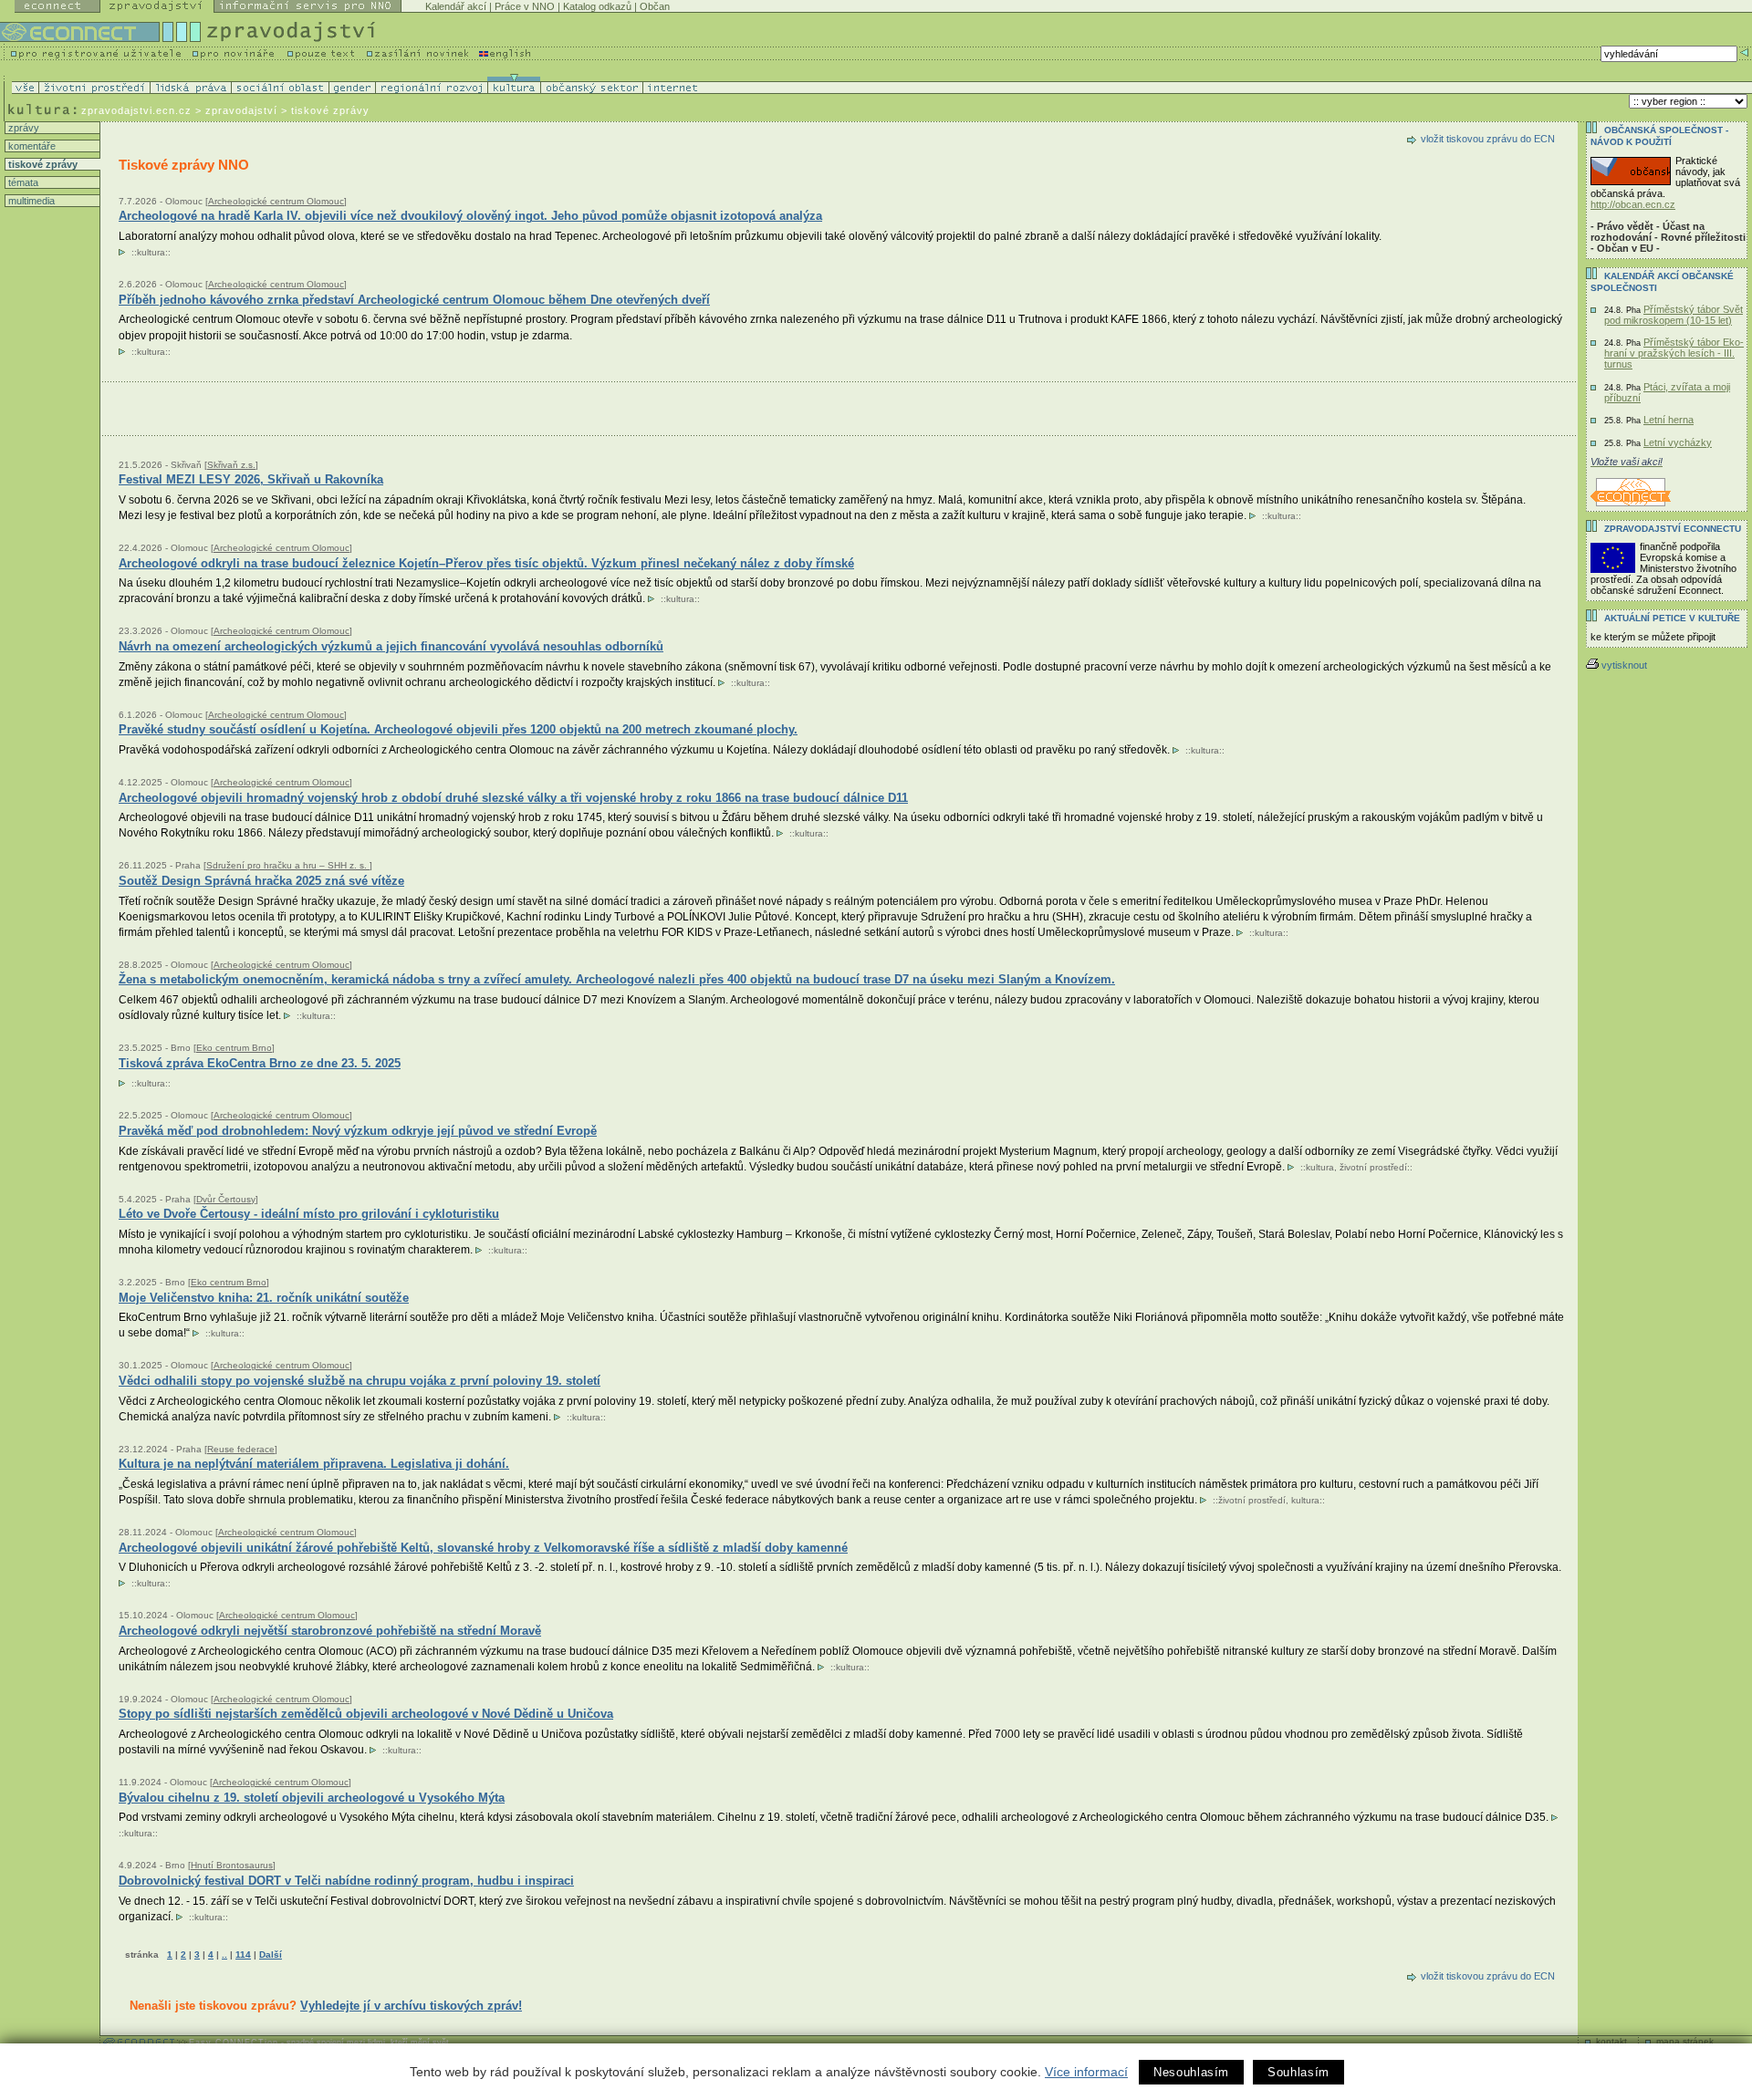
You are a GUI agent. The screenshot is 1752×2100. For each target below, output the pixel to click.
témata (22, 182)
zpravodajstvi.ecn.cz (136, 110)
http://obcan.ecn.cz (1633, 204)
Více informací (1086, 2072)
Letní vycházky (1678, 442)
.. (224, 1954)
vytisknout (1624, 665)
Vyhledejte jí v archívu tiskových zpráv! (411, 2006)
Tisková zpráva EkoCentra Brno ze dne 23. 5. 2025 (260, 1063)
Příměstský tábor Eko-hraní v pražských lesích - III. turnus (1674, 353)
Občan (655, 6)
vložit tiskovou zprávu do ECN (1488, 139)
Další (271, 1954)
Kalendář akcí (456, 6)
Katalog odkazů (597, 6)
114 (243, 1954)
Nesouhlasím (1191, 2072)
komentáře (31, 146)
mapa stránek (1685, 2041)
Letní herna (1669, 420)
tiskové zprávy (42, 164)
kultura (151, 252)
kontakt (1611, 2041)
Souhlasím (1298, 2072)
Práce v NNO (525, 6)
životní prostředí (1373, 1167)
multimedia (30, 201)
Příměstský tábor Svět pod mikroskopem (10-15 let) (1674, 315)
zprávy (22, 128)
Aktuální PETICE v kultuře (1672, 618)
